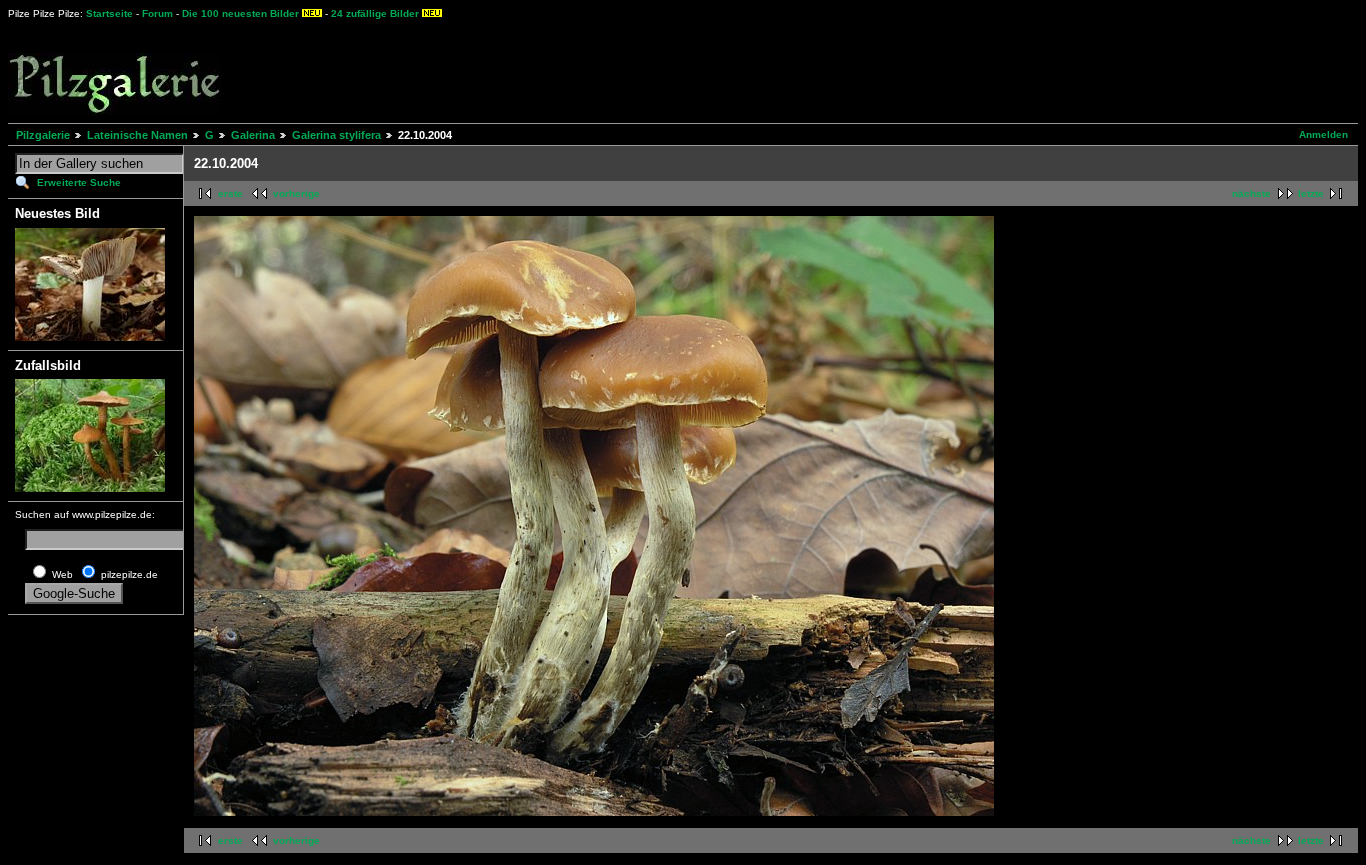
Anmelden (1323, 134)
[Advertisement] (741, 70)
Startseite (109, 13)
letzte (1311, 193)
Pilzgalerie (43, 135)
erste (230, 193)
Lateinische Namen (137, 135)
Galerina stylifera (336, 135)
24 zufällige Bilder (375, 13)
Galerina (253, 135)
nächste (1251, 193)
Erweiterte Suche (79, 182)
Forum (157, 13)
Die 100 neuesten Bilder (240, 13)
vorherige (296, 193)
